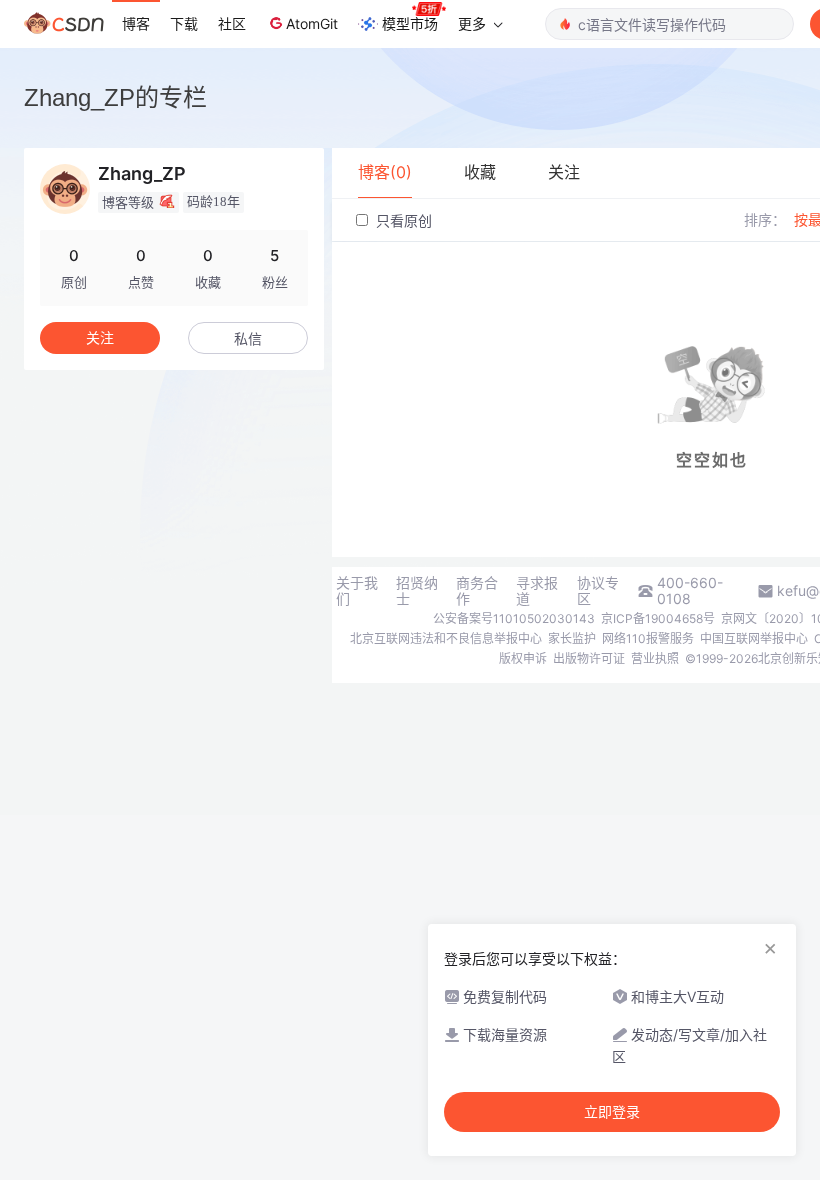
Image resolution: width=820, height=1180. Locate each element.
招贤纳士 (417, 591)
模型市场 (410, 23)
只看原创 (402, 220)
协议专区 (598, 591)
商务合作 (477, 591)
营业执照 (655, 658)
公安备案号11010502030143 (514, 618)
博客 (136, 23)
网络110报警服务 (648, 638)
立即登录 (612, 1112)
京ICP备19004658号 (658, 618)
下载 (184, 23)
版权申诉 (523, 658)
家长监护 (572, 638)
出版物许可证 (589, 658)
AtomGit (312, 23)
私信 (248, 338)
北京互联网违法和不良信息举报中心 (446, 638)
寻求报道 (537, 591)
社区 (232, 23)
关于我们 (357, 591)
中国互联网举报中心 (754, 638)
